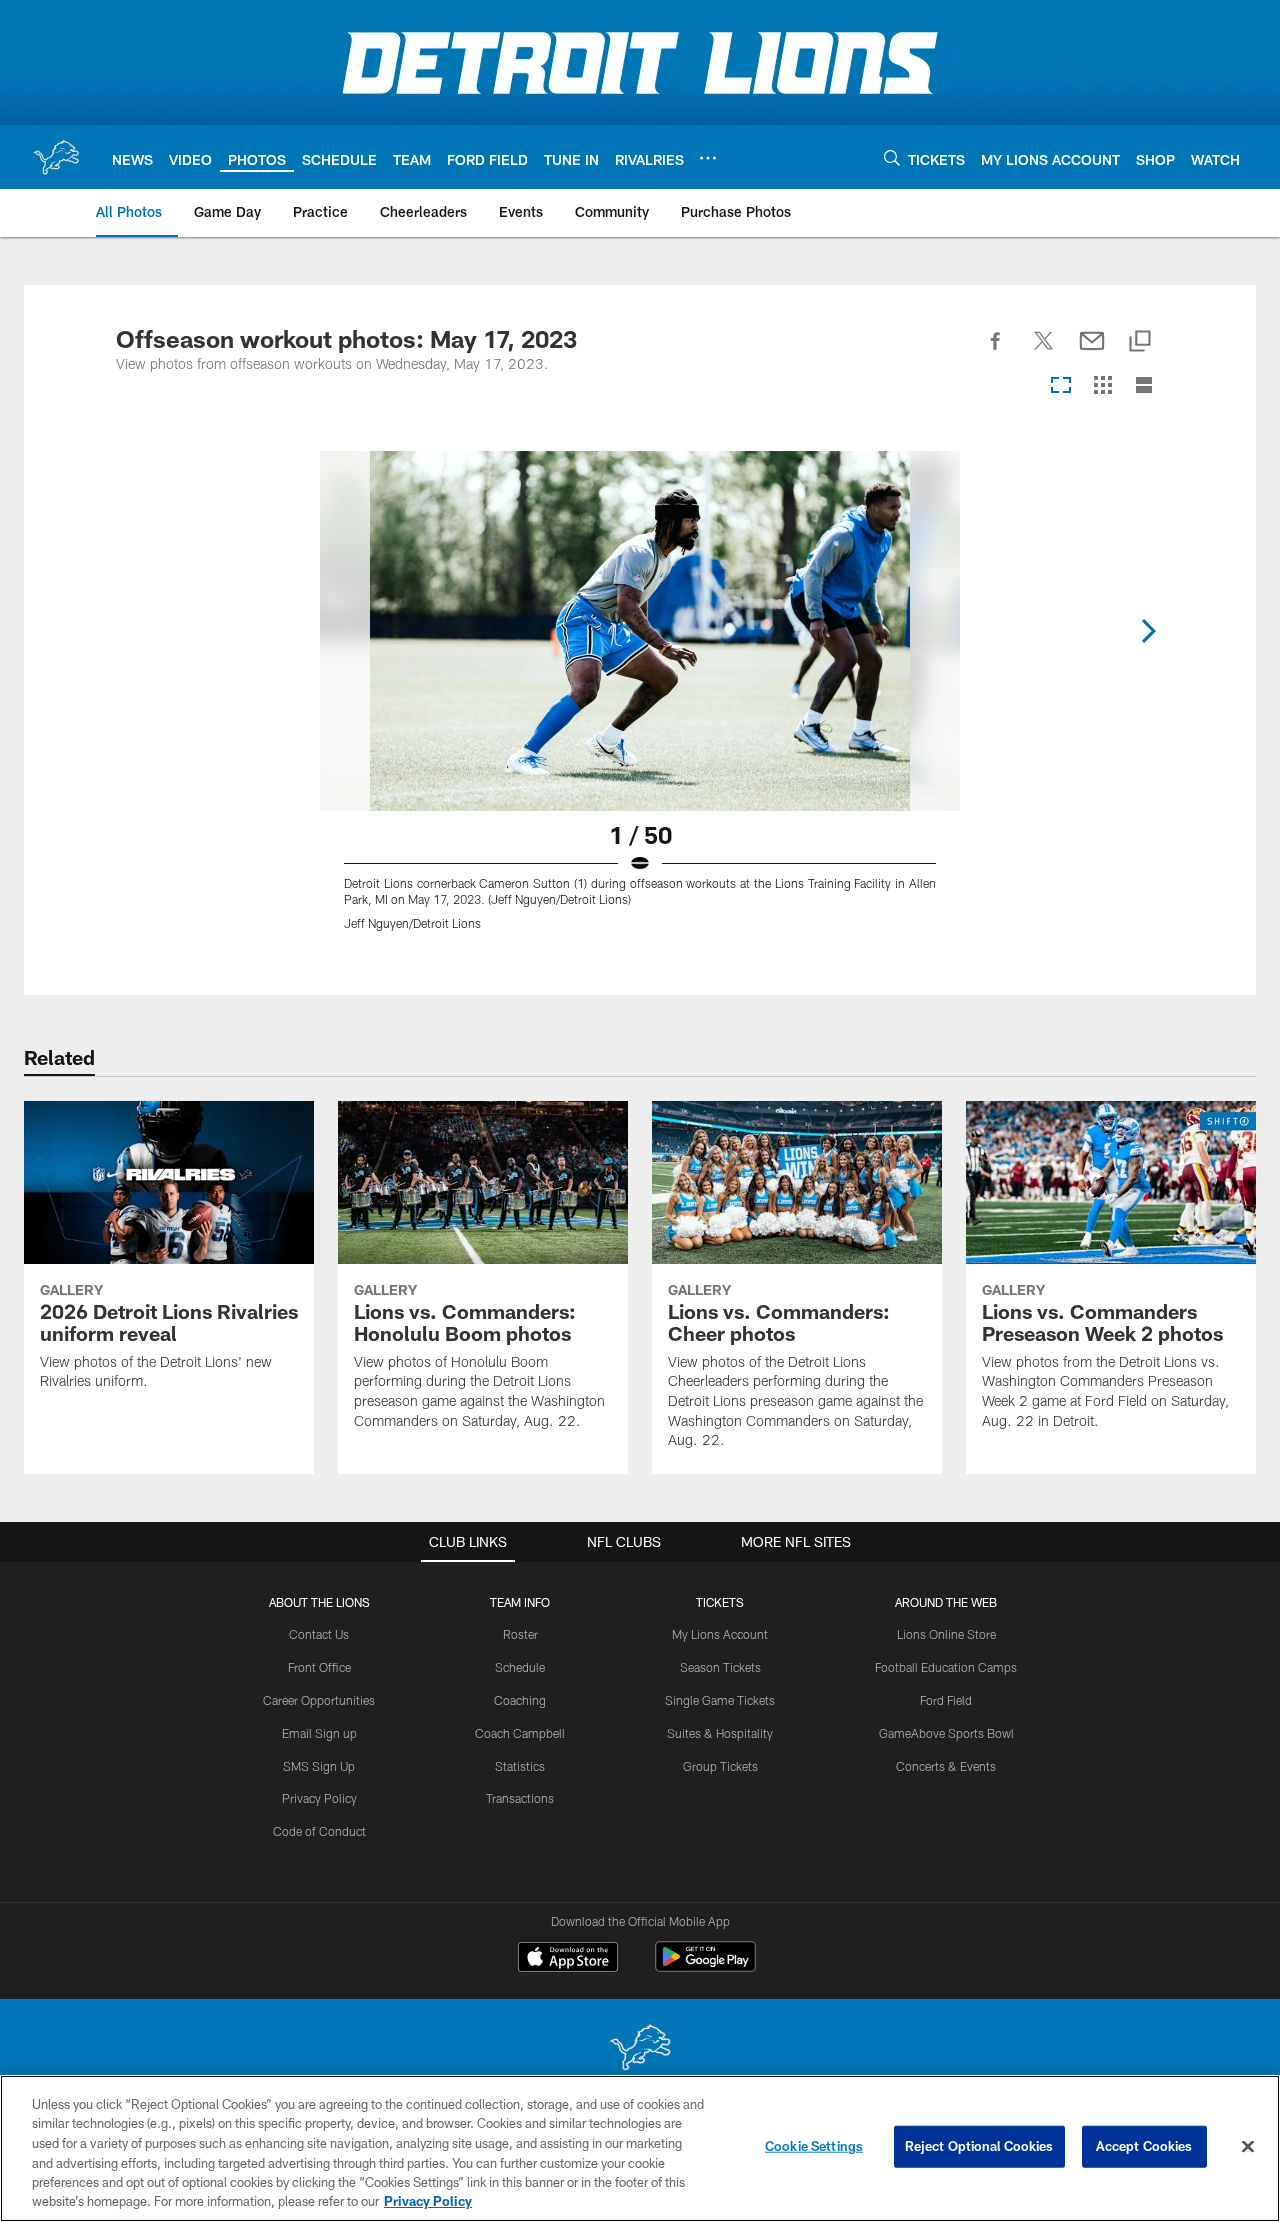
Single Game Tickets (720, 1700)
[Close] (1248, 2147)
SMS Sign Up (319, 1766)
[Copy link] (1140, 342)
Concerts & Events (946, 1766)
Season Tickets (720, 1667)
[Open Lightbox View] (640, 703)
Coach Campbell (520, 1733)
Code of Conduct (319, 1831)
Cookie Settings (814, 2146)
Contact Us (319, 1634)
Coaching (520, 1700)
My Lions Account (720, 1634)
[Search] (892, 157)
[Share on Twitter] (1044, 352)
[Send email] (1092, 352)
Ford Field (946, 1700)
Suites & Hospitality (720, 1733)
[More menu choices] (708, 158)
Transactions (520, 1798)
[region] (640, 2148)
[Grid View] (1102, 386)
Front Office (319, 1667)
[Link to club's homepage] (56, 157)
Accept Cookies (1144, 2146)
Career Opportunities (319, 1700)
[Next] (1148, 631)
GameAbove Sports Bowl (946, 1733)
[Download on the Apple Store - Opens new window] (568, 1959)
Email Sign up (319, 1733)
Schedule (520, 1667)
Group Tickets (720, 1766)
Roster (520, 1634)
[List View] (1144, 386)
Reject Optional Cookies (979, 2146)
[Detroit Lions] (640, 2049)
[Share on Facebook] (996, 352)
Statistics (520, 1766)
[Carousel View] (1061, 386)
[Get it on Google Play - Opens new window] (705, 1966)
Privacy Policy (319, 1798)
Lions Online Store (946, 1634)
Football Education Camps (946, 1667)
